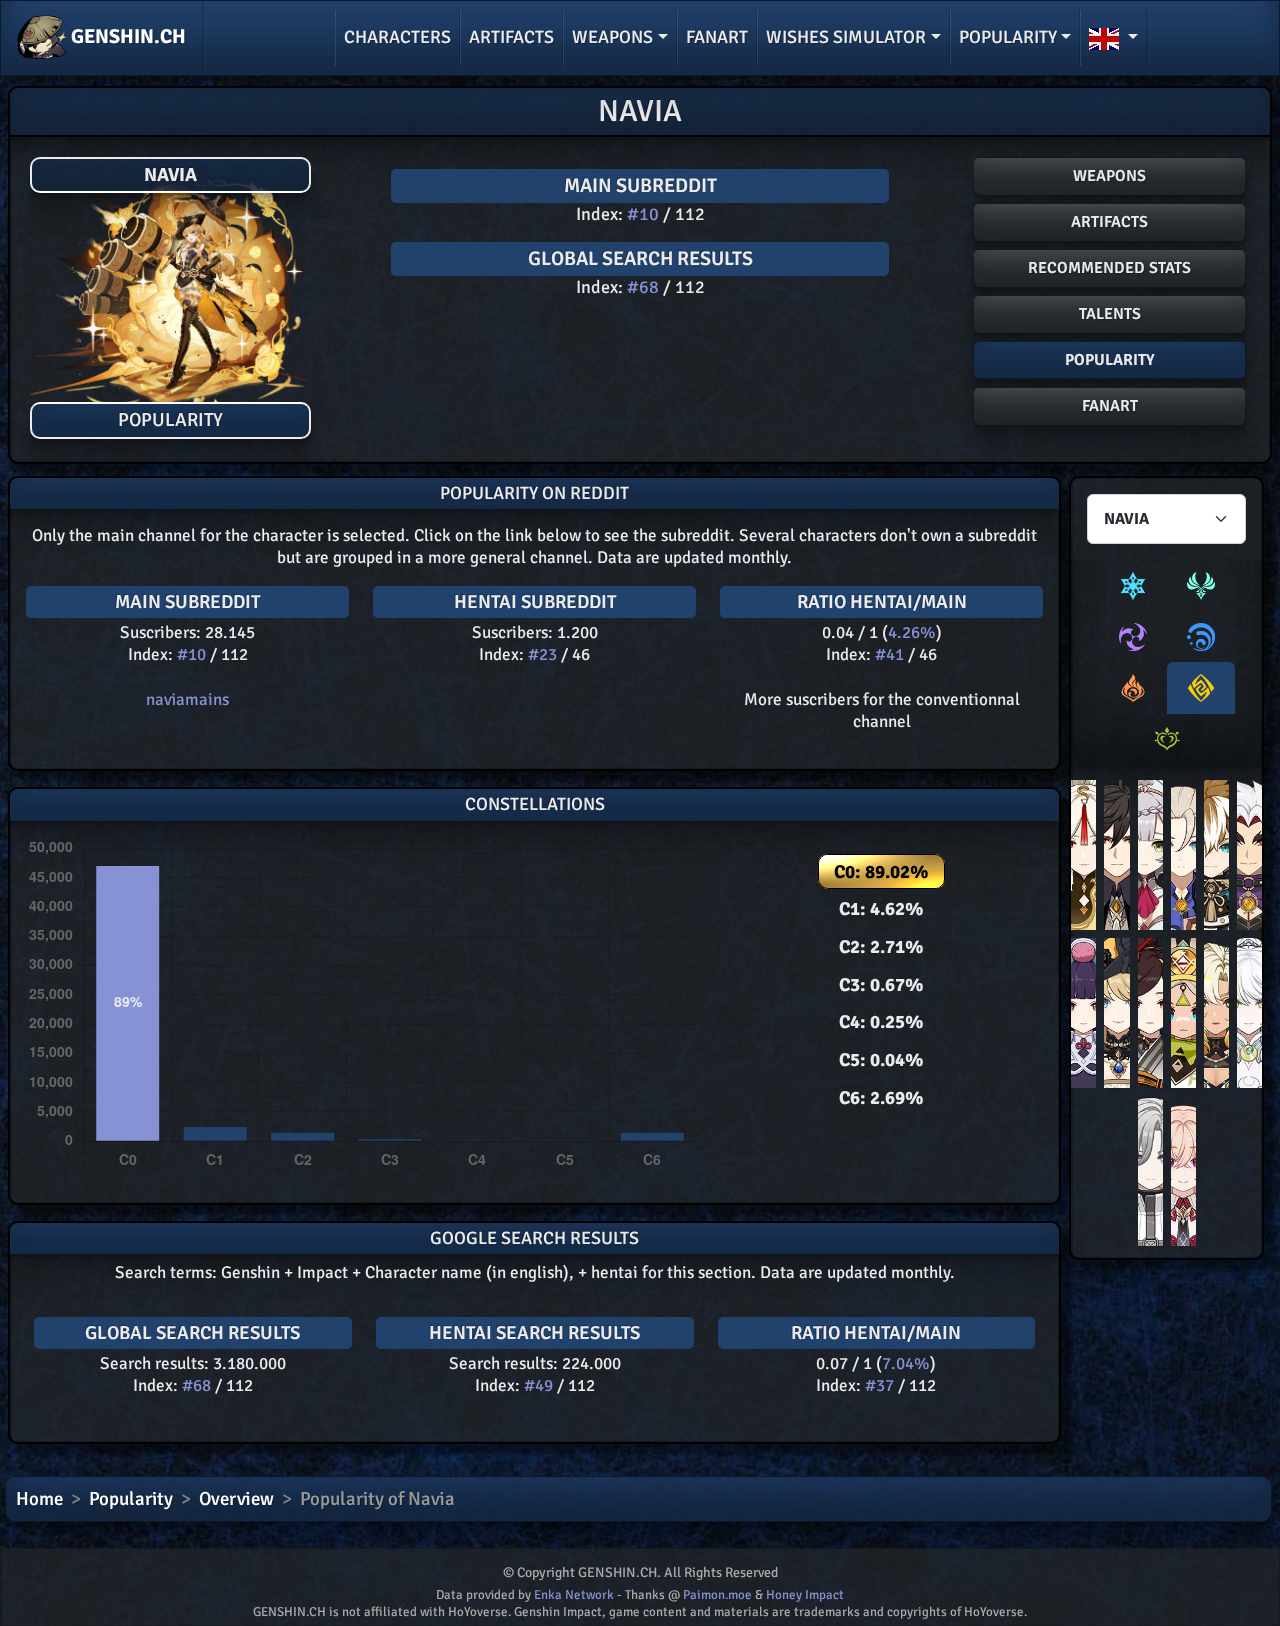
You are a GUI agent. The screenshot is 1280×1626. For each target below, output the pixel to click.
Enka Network (574, 1595)
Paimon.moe (717, 1595)
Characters (397, 37)
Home (39, 1499)
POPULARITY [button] (1110, 360)
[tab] (1133, 586)
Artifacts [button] (1109, 222)
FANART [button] (1110, 406)
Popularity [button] (1008, 37)
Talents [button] (1110, 314)
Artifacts (511, 37)
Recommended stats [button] (1109, 268)
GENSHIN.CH (126, 36)
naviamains (187, 699)
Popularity (131, 1499)
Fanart (717, 37)
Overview (236, 1499)
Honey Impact (805, 1595)
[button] (1113, 38)
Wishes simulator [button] (846, 37)
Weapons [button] (612, 37)
